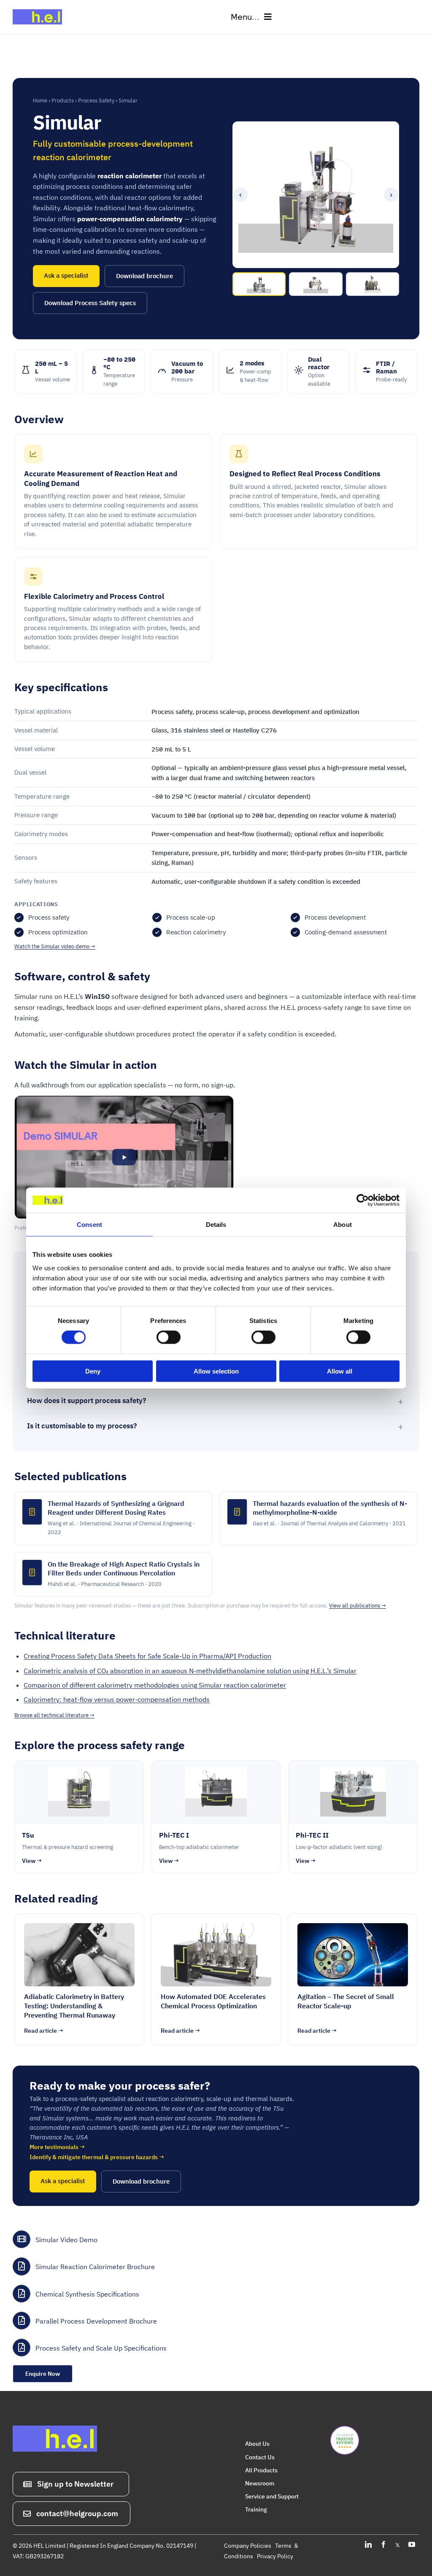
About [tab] (343, 1225)
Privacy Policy (275, 2556)
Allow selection (216, 1371)
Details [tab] (216, 1225)
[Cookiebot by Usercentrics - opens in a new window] (363, 1200)
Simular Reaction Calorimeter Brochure (95, 2267)
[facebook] (383, 2544)
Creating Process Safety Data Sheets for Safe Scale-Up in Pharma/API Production (147, 1656)
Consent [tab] (89, 1225)
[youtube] (412, 2544)
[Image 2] (316, 284)
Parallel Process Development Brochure (96, 2321)
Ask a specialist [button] (66, 275)
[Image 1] (259, 284)
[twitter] (398, 2544)
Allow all (340, 1371)
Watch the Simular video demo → (55, 946)
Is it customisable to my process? (82, 1426)
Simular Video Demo (66, 2240)
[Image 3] (373, 284)
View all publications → (358, 1606)
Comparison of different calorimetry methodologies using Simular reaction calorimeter (155, 1685)
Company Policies (248, 2546)
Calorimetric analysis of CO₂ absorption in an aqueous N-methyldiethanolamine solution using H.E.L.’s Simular (190, 1671)
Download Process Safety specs (90, 303)
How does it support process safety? (86, 1401)
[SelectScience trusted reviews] (345, 2429)
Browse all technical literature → (54, 1715)
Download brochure (144, 276)
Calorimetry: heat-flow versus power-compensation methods (117, 1699)
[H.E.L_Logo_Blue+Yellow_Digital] (40, 8)
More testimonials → (57, 2147)
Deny (93, 1371)
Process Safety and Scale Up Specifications (101, 2348)
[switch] (169, 1337)
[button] (124, 1157)
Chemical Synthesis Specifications (87, 2294)
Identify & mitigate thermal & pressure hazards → (97, 2157)
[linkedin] (368, 2544)
